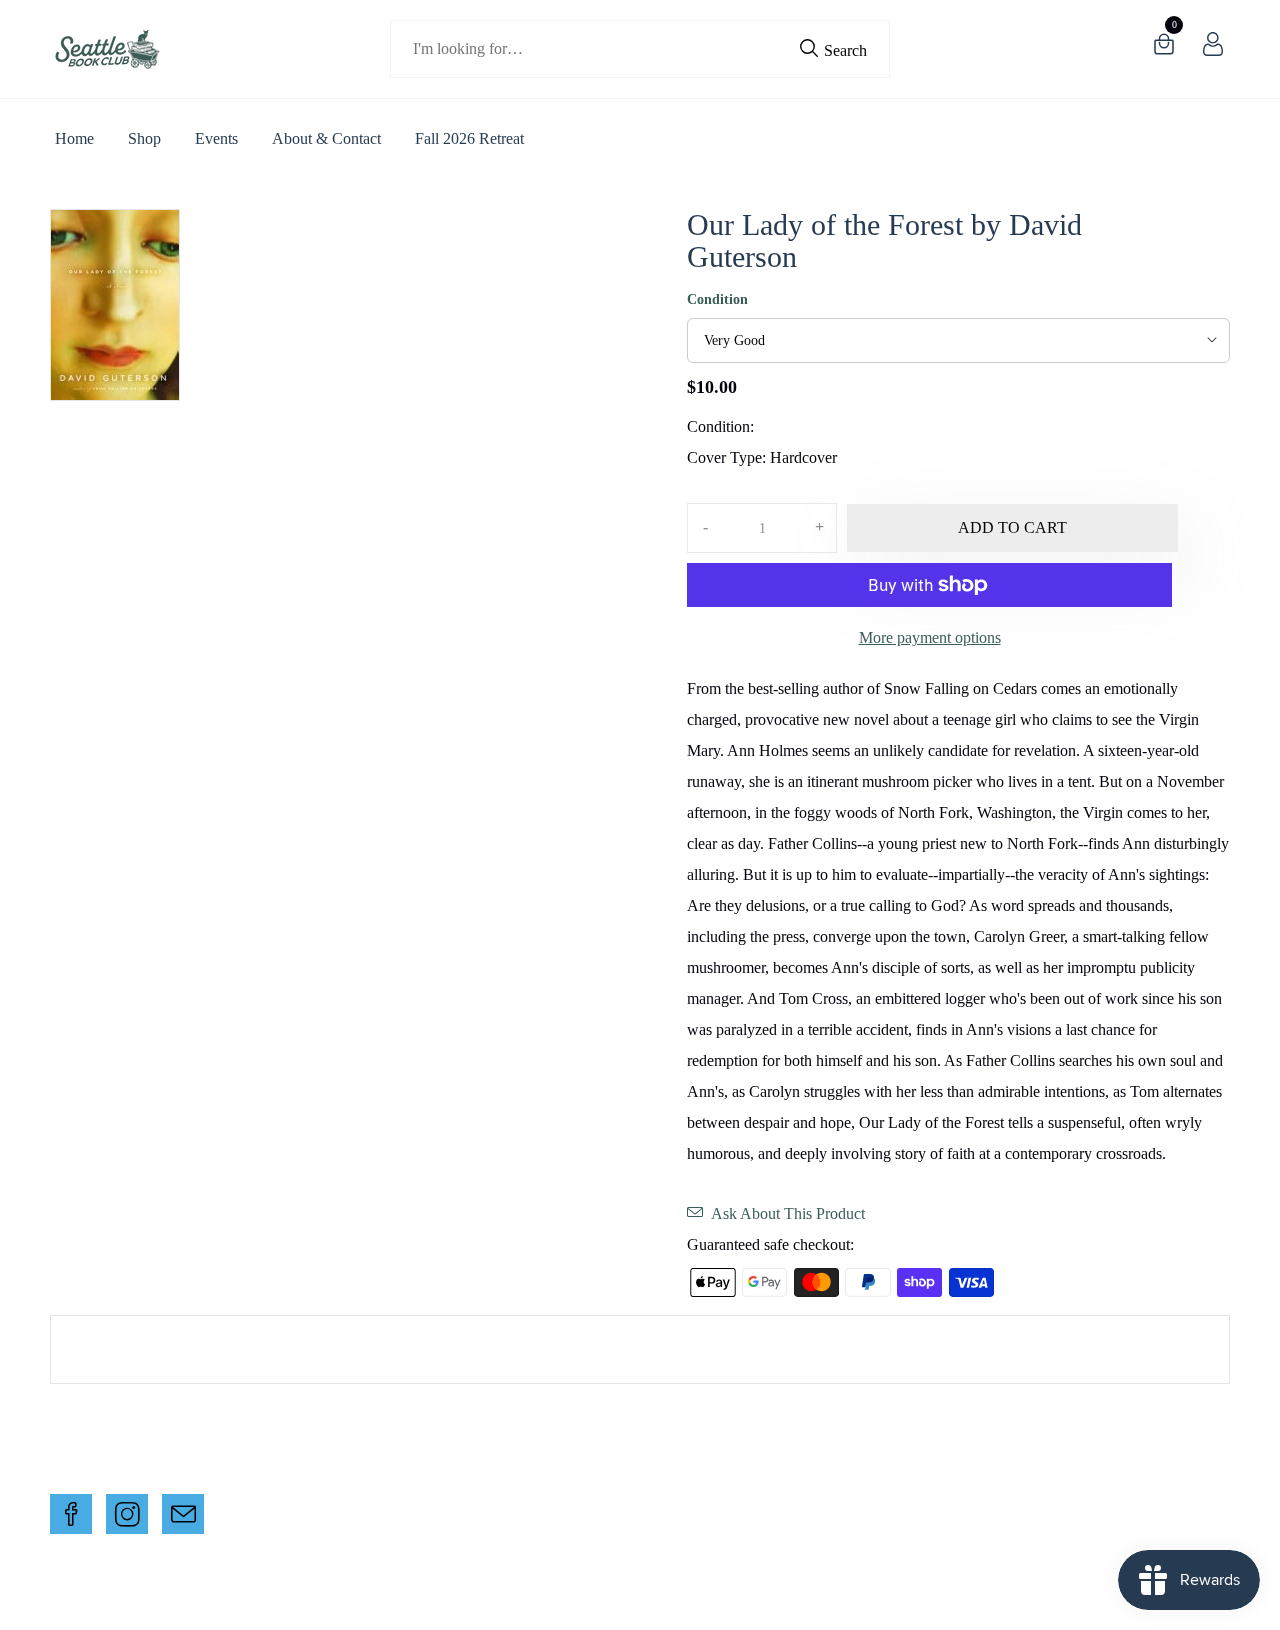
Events (216, 138)
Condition (717, 299)
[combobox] (640, 49)
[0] (1164, 48)
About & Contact (326, 138)
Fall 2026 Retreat (469, 138)
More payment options (930, 637)
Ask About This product (788, 1213)
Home (74, 138)
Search (843, 50)
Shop (144, 138)
